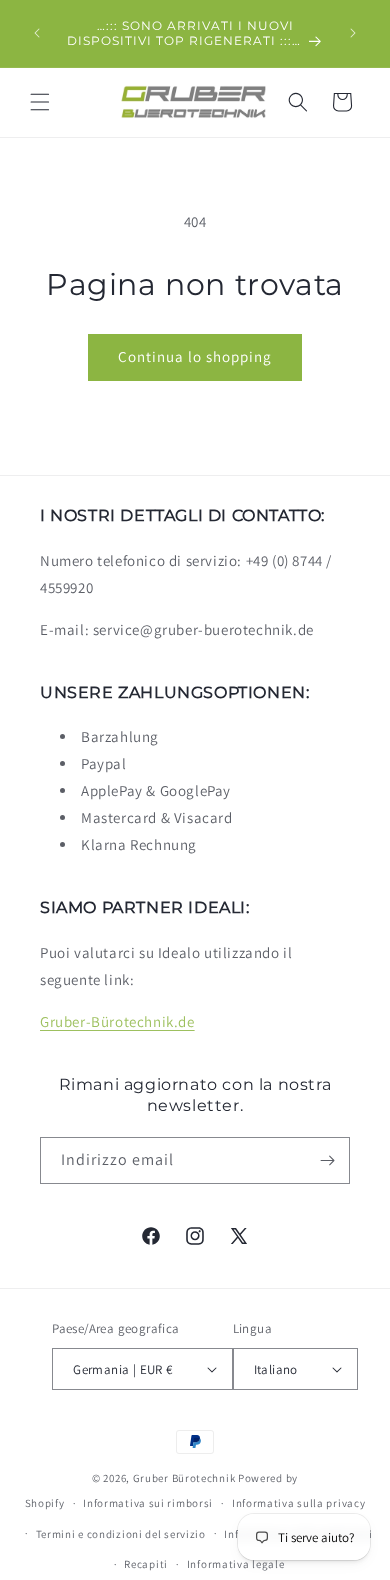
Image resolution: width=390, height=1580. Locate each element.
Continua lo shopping (195, 356)
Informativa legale (236, 1564)
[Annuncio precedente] (37, 33)
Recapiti (146, 1564)
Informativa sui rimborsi (148, 1503)
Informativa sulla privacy (299, 1503)
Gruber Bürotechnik (184, 1478)
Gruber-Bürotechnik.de (117, 1021)
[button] (40, 102)
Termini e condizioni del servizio (121, 1534)
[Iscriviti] (327, 1160)
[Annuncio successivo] (353, 33)
